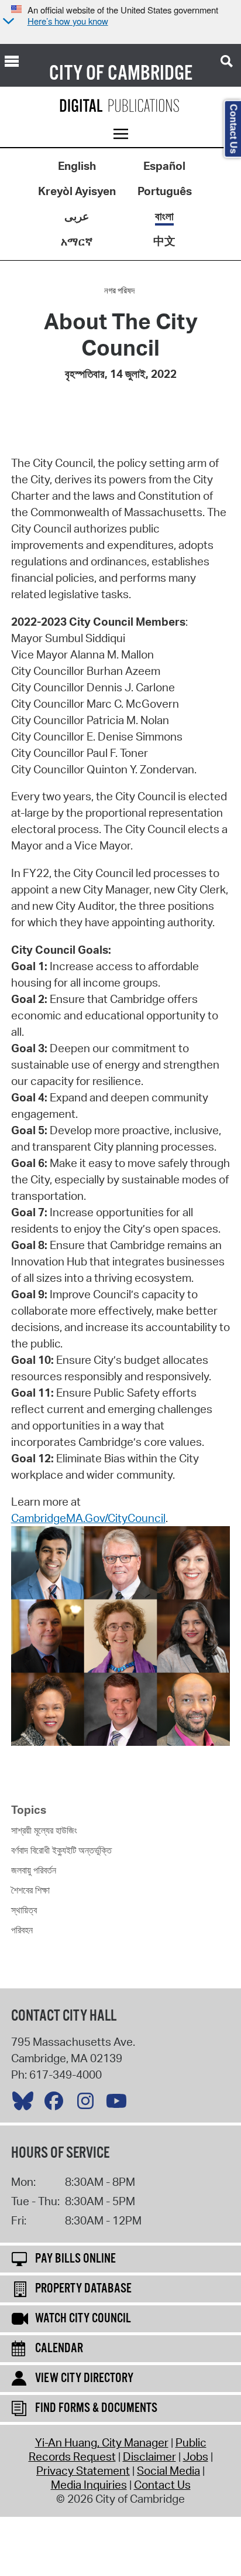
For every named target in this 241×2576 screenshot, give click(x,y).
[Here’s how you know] (7, 22)
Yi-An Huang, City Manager (102, 2442)
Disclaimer (149, 2456)
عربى (77, 216)
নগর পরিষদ (119, 291)
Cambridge (150, 74)
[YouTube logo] (119, 2104)
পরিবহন (22, 1930)
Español (164, 166)
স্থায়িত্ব (24, 1910)
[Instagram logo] (88, 2104)
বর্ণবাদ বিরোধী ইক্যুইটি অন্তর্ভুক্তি (61, 1850)
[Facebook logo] (57, 2104)
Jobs (196, 2456)
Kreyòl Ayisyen (77, 191)
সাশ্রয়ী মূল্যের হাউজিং (44, 1830)
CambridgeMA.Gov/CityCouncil (88, 1518)
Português (165, 191)
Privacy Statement (83, 2471)
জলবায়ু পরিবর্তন (34, 1870)
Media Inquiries (89, 2485)
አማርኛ (77, 241)
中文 (164, 241)
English (77, 166)
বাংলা (164, 216)
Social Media (168, 2471)
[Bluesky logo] (26, 2104)
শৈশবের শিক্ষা (30, 1890)
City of (77, 74)
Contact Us (162, 2485)
